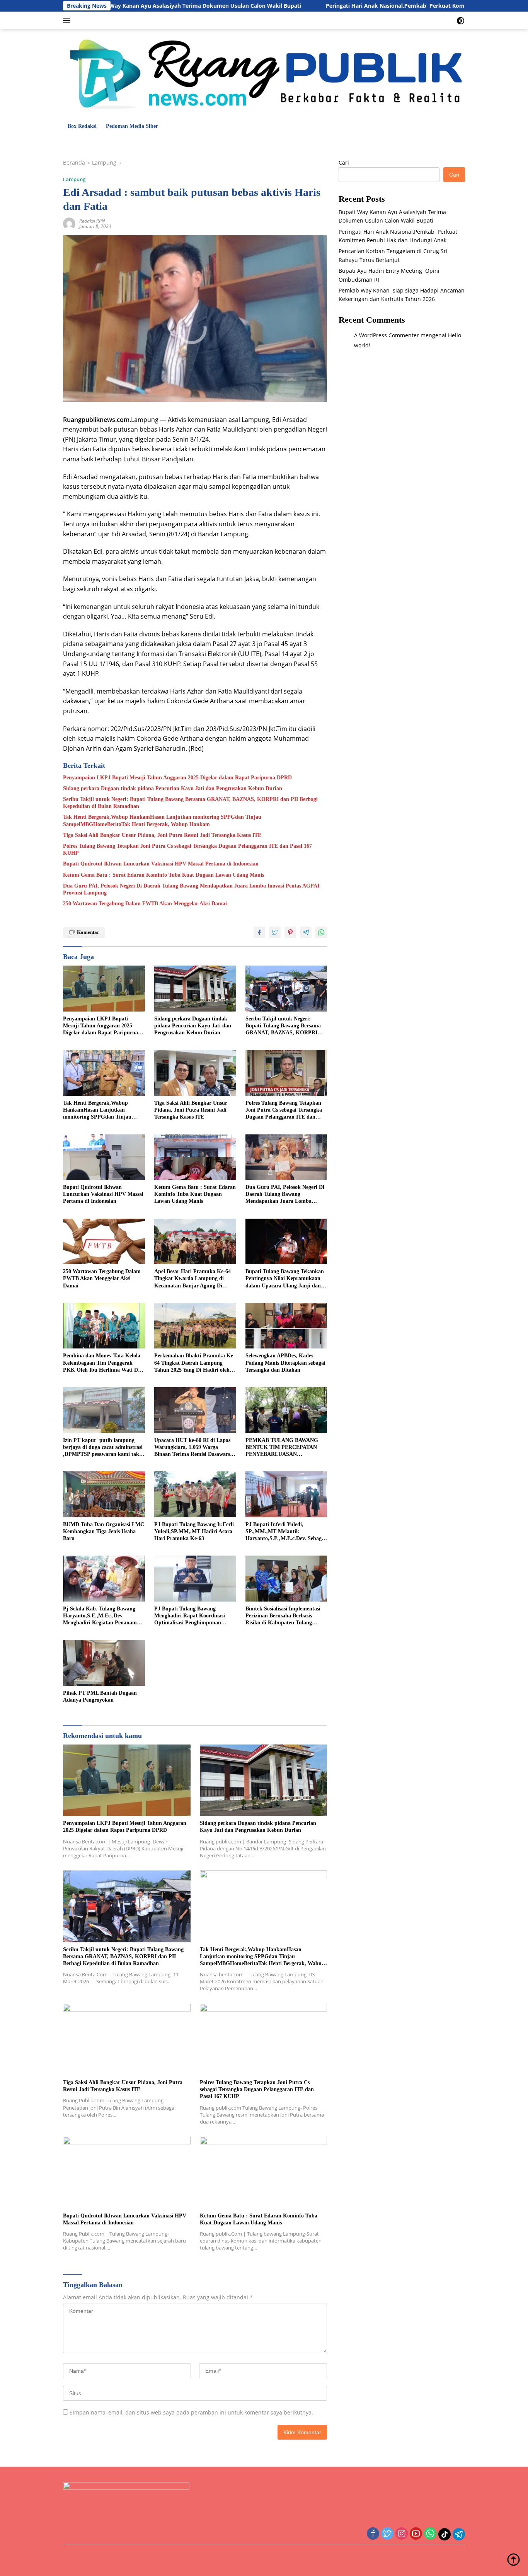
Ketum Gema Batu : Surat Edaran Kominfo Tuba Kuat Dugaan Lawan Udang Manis (164, 875)
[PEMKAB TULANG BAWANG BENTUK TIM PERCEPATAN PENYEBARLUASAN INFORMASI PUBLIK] (286, 1410)
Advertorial (432, 142)
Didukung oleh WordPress (240, 2556)
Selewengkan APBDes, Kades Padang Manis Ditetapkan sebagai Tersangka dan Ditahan (285, 1363)
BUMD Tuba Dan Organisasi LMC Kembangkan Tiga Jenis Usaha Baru (104, 1531)
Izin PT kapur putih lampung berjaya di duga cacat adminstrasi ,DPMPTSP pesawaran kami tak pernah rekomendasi (103, 1448)
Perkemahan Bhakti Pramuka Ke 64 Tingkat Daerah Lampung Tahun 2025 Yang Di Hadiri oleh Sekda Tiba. (194, 1363)
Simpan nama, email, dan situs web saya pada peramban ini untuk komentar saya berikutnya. (191, 2412)
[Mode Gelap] (461, 21)
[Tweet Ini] (275, 932)
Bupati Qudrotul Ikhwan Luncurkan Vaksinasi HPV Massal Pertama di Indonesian (161, 864)
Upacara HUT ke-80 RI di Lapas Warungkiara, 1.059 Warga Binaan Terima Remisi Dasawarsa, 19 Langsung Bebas (194, 1448)
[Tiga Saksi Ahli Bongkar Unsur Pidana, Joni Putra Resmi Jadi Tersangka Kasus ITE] (195, 1073)
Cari (344, 162)
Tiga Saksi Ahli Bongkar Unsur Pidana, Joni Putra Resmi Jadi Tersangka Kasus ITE (162, 835)
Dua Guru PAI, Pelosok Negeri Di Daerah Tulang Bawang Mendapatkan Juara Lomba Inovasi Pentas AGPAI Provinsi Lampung (191, 889)
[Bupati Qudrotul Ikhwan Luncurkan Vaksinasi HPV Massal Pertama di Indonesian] (104, 1157)
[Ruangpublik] (264, 73)
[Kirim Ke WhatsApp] (321, 932)
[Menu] (68, 20)
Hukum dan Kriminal (160, 142)
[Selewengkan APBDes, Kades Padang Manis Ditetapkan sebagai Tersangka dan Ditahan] (286, 1326)
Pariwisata (269, 142)
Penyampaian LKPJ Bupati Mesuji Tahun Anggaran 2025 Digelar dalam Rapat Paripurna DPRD (177, 778)
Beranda (77, 142)
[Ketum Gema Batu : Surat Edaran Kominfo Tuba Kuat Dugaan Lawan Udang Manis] (195, 1157)
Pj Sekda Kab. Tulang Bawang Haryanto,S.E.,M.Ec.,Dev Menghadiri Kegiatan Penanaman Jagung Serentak (103, 1616)
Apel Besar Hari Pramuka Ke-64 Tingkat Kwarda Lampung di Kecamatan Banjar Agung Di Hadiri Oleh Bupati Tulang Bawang (192, 1279)
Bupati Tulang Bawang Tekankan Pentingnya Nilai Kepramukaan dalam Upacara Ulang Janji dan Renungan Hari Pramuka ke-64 (285, 1279)
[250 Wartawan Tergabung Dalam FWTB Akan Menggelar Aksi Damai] (104, 1242)
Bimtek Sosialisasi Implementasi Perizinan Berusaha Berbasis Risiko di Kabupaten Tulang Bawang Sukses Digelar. (283, 1616)
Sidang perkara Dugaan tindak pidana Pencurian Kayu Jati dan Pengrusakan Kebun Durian (173, 788)
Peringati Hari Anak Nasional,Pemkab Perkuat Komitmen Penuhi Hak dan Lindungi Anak (365, 6)
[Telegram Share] (306, 932)
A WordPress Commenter (387, 335)
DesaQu (300, 142)
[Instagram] (402, 2534)
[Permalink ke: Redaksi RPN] (69, 223)
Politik (204, 142)
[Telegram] (459, 2534)
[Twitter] (387, 2534)
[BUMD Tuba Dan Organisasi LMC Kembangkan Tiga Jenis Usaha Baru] (104, 1494)
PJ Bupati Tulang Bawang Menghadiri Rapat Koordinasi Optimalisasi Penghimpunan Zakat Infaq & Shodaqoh (190, 1616)
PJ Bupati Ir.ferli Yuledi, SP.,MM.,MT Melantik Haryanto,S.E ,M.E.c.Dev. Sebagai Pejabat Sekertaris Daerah (286, 1532)
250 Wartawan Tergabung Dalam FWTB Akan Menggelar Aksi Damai (145, 904)
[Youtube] (416, 2534)
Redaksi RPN (92, 221)
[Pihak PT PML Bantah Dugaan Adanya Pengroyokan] (104, 1663)
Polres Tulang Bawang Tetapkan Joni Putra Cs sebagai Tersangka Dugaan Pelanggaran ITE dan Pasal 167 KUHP (187, 849)
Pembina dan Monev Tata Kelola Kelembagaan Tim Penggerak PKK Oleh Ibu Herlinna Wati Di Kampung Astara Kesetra (102, 1363)
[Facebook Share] (259, 932)
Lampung (108, 142)
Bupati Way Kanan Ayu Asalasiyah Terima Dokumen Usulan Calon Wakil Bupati (115, 6)
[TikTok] (445, 2534)
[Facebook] (373, 2534)
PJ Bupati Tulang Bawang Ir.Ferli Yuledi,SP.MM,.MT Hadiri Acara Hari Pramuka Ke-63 (194, 1531)
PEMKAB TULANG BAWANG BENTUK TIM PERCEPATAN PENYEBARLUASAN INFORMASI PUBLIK (282, 1448)
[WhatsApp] (430, 2534)
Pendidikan (234, 142)
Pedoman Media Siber (132, 126)
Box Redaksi (82, 126)
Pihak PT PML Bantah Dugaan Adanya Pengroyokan (100, 1696)
